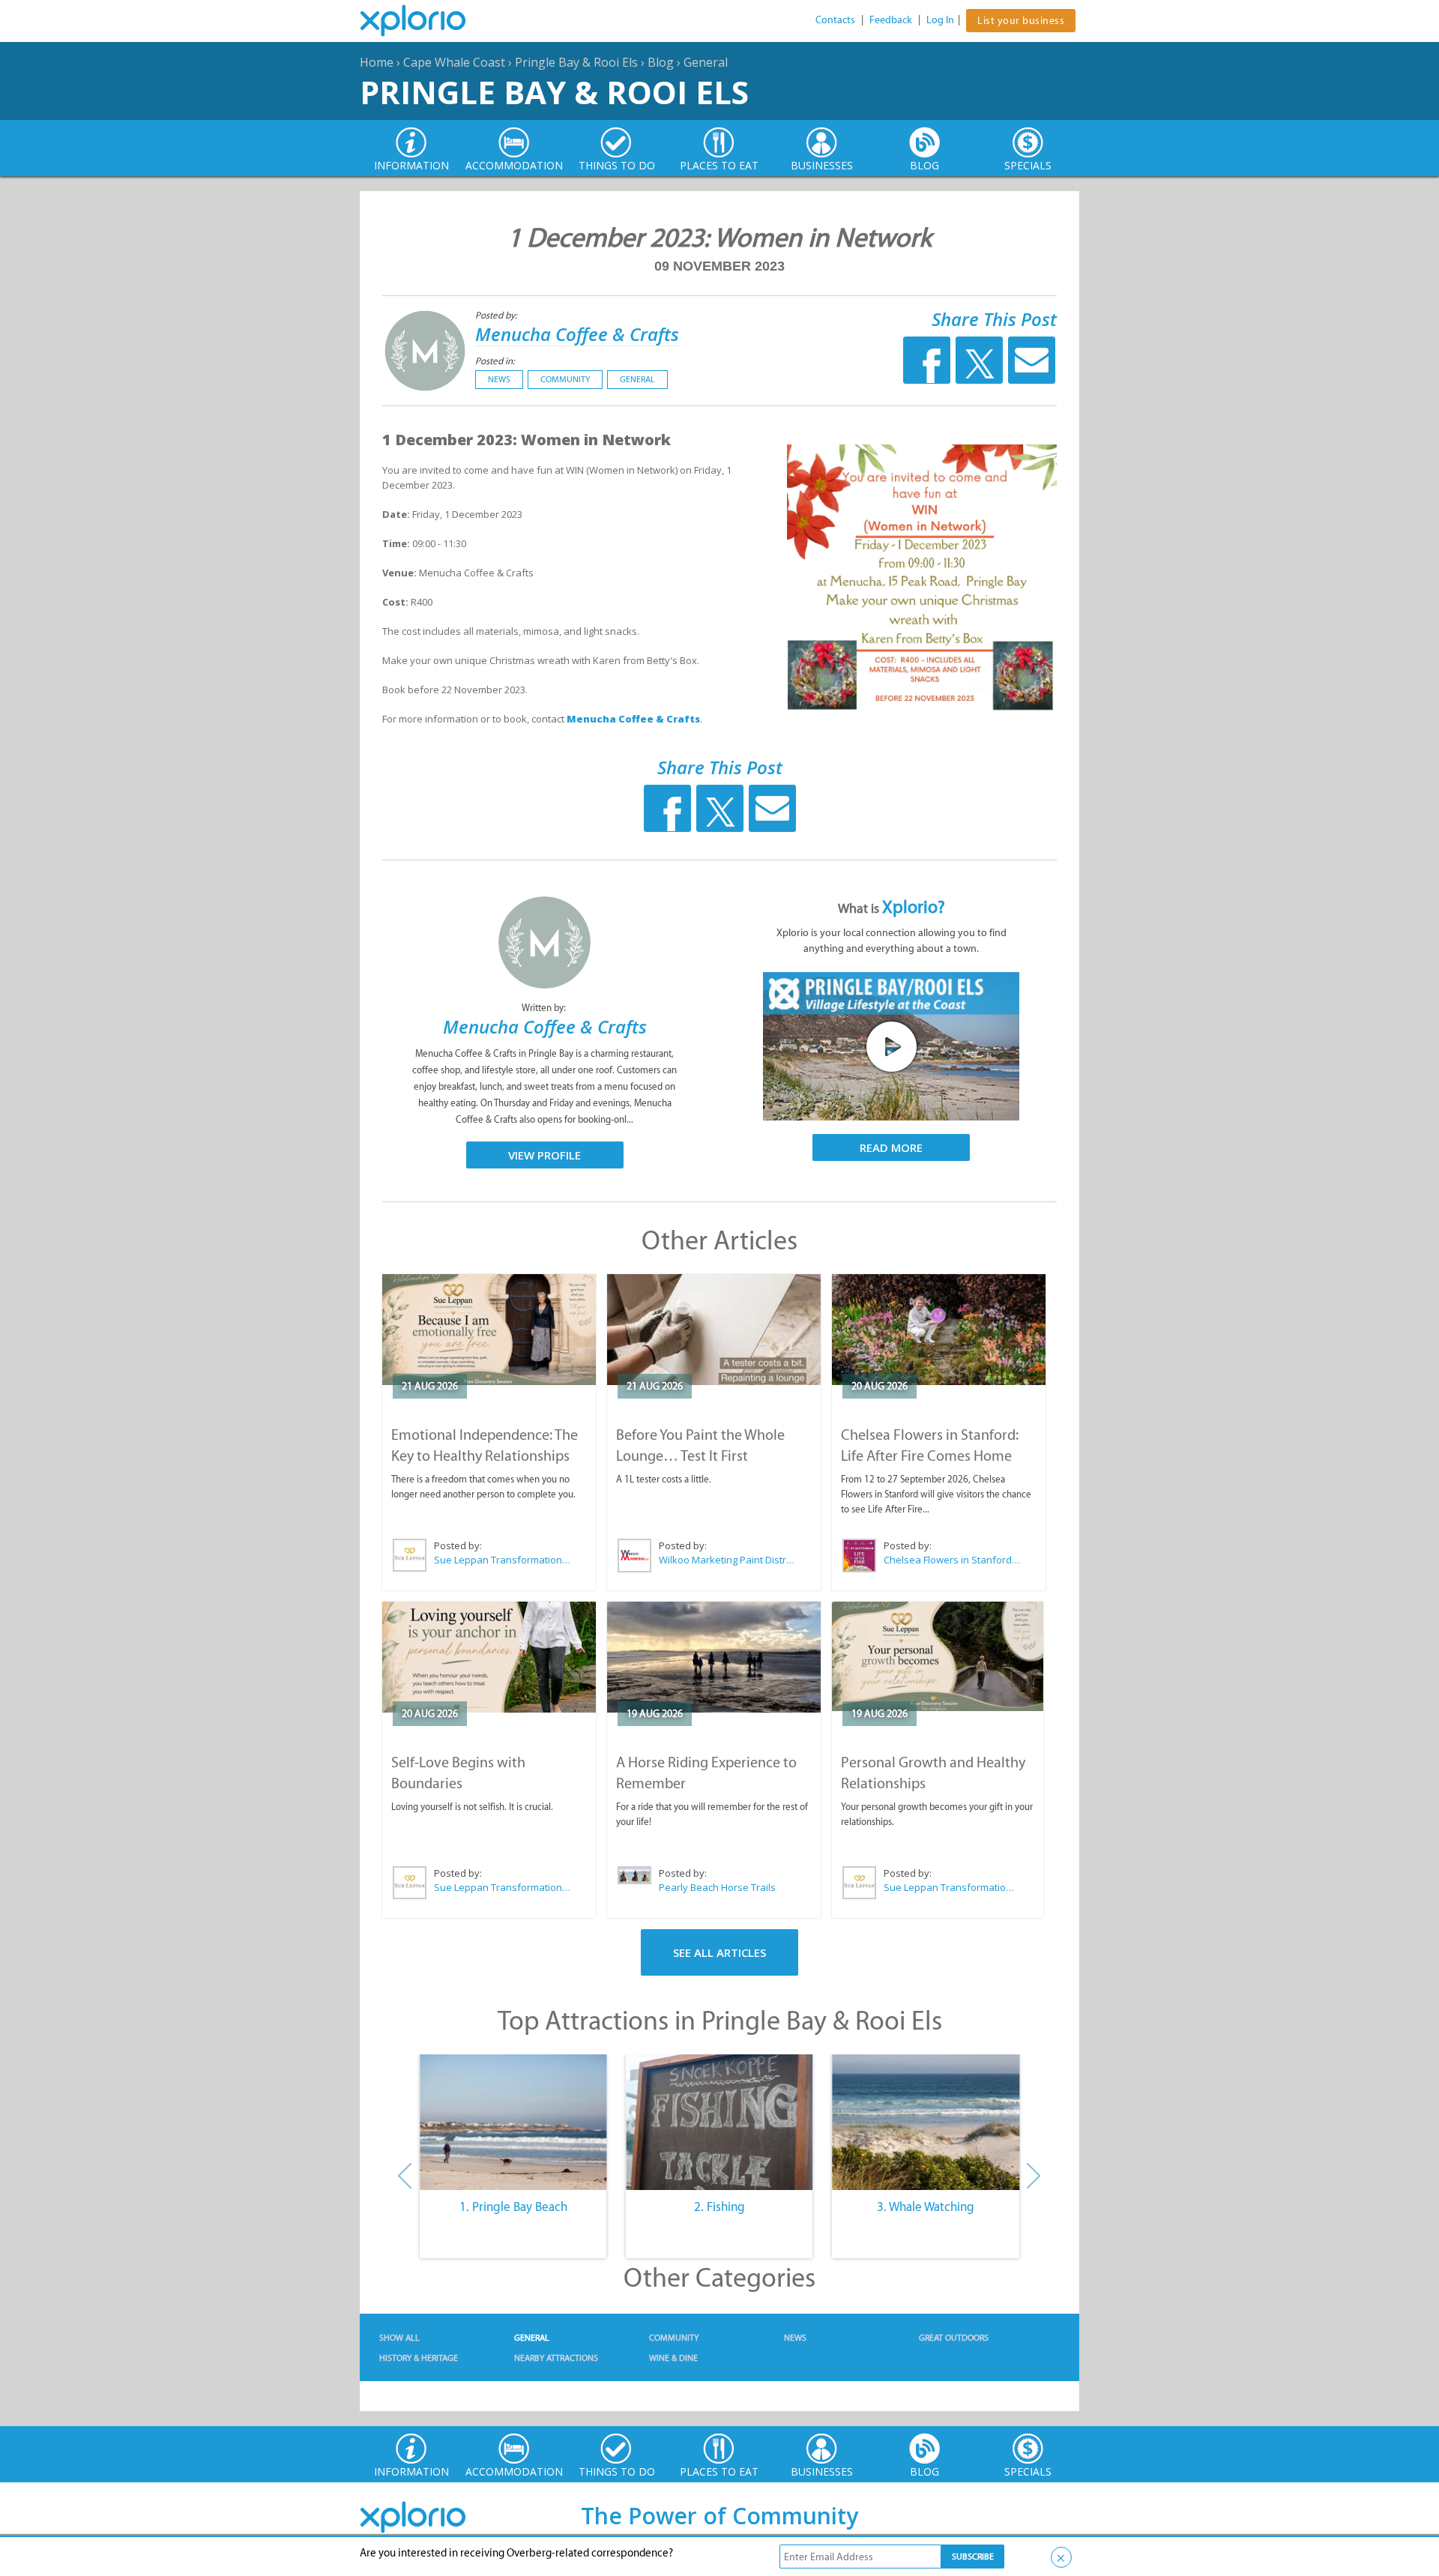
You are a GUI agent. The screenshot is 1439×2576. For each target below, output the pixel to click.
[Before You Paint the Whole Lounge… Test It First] (714, 1330)
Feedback (891, 20)
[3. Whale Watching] (926, 2123)
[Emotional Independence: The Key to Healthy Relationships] (489, 1330)
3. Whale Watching (926, 2207)
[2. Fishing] (719, 2123)
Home (377, 62)
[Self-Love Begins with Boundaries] (489, 1657)
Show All (399, 2338)
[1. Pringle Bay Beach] (513, 2123)
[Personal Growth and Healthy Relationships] (938, 1657)
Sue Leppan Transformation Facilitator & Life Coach (503, 1560)
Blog (661, 62)
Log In (940, 20)
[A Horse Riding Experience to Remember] (714, 1657)
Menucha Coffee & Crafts (577, 334)
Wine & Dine (673, 2358)
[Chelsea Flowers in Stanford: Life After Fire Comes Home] (939, 1330)
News (499, 379)
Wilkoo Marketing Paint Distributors (728, 1560)
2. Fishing (719, 2207)
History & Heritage (419, 2358)
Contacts (835, 20)
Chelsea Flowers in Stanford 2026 (953, 1560)
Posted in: (495, 361)
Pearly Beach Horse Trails (717, 1887)
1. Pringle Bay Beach (513, 2207)
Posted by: (497, 315)
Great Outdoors (954, 2338)
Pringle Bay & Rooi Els (576, 62)
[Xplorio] (424, 21)
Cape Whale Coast (454, 62)
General (706, 62)
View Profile (544, 1155)
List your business (1021, 21)
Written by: (545, 1008)
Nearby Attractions (556, 2358)
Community (565, 379)
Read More (891, 1147)
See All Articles (719, 1952)
